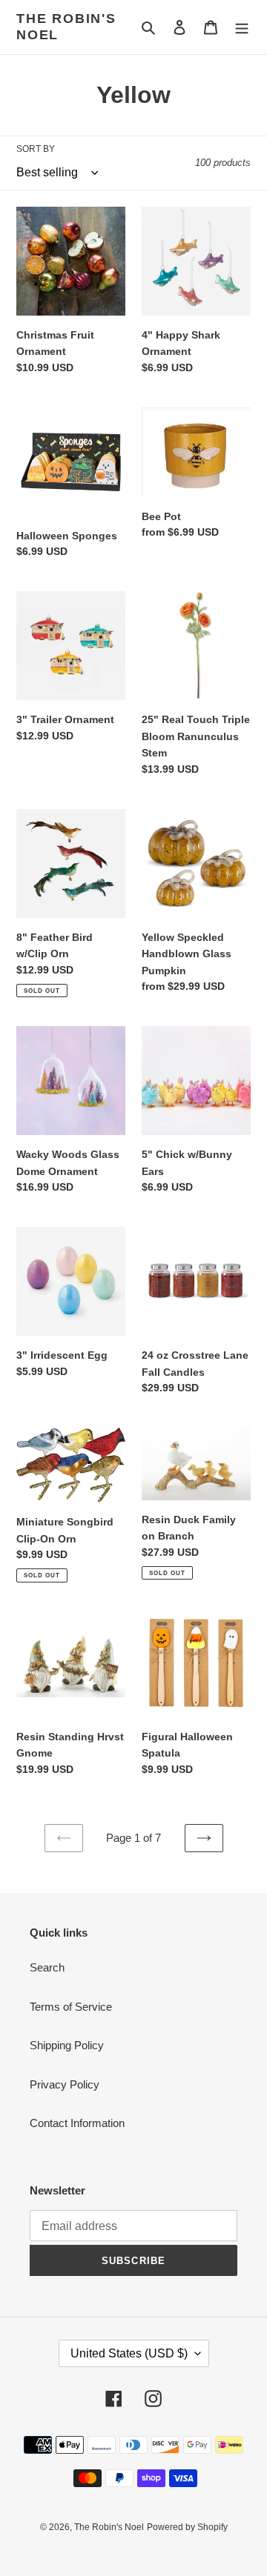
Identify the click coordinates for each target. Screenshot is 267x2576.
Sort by (36, 149)
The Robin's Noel (66, 27)
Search (47, 1967)
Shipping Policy (67, 2045)
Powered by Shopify (187, 2527)
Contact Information (77, 2123)
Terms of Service (71, 2007)
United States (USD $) (129, 2353)
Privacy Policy (65, 2084)
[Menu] (242, 27)
